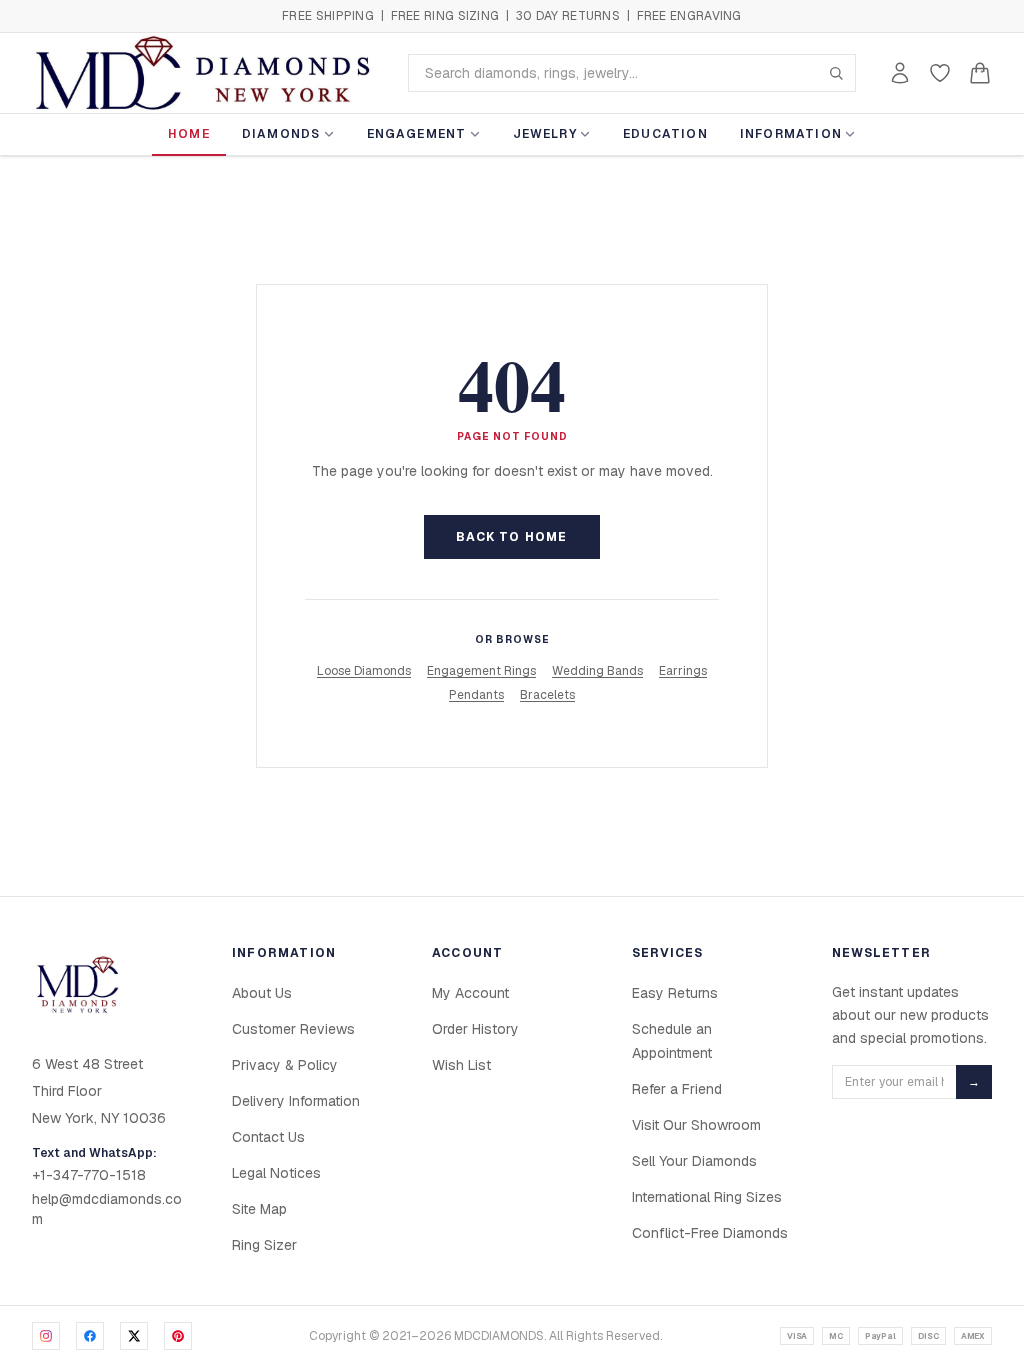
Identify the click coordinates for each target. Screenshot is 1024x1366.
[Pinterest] (178, 1336)
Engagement (417, 134)
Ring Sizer (264, 1245)
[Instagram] (46, 1336)
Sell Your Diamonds (694, 1161)
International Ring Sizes (707, 1197)
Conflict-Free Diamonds (710, 1233)
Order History (475, 1029)
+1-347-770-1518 (89, 1175)
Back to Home (511, 537)
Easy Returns (675, 993)
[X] (134, 1336)
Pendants (476, 695)
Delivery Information (296, 1101)
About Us (262, 993)
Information (791, 134)
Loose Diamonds (364, 671)
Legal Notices (276, 1173)
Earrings (683, 671)
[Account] (900, 73)
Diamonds (281, 134)
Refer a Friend (677, 1089)
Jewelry (545, 134)
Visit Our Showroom (696, 1125)
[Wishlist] (940, 73)
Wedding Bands (597, 671)
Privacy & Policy (285, 1065)
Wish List (461, 1065)
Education (665, 134)
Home (189, 134)
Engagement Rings (481, 671)
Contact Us (268, 1137)
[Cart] (980, 73)
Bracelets (547, 695)
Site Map (259, 1209)
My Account (470, 993)
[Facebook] (90, 1336)
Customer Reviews (293, 1029)
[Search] (836, 73)
